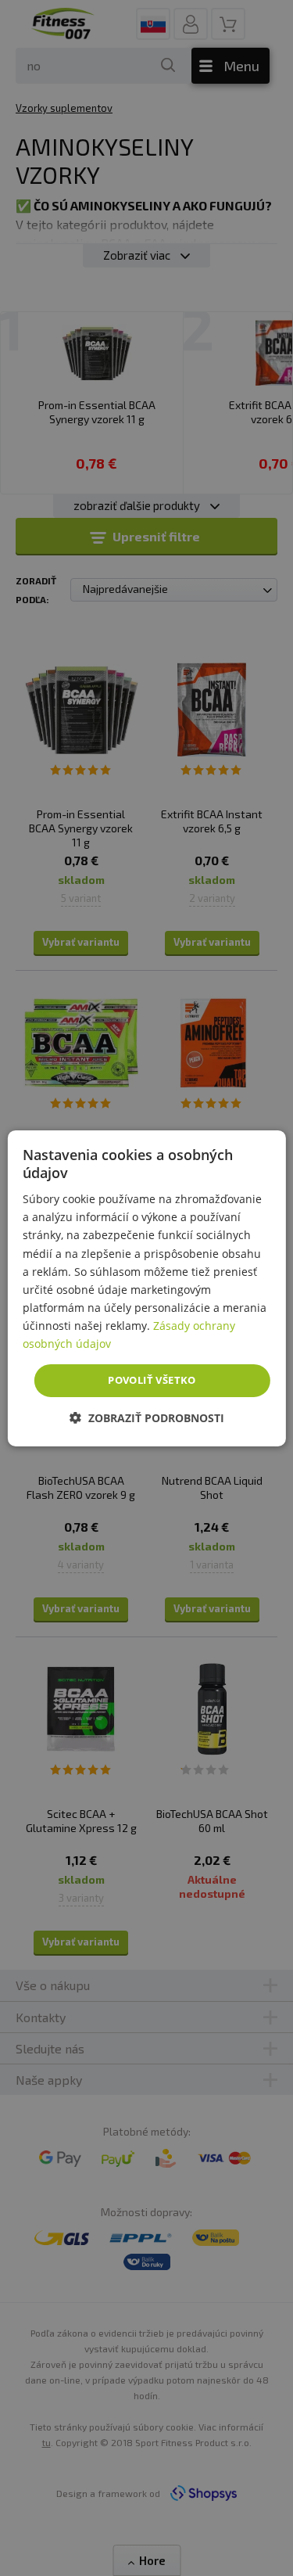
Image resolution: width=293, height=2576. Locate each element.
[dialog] (146, 1288)
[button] (147, 1418)
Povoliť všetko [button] (152, 1380)
